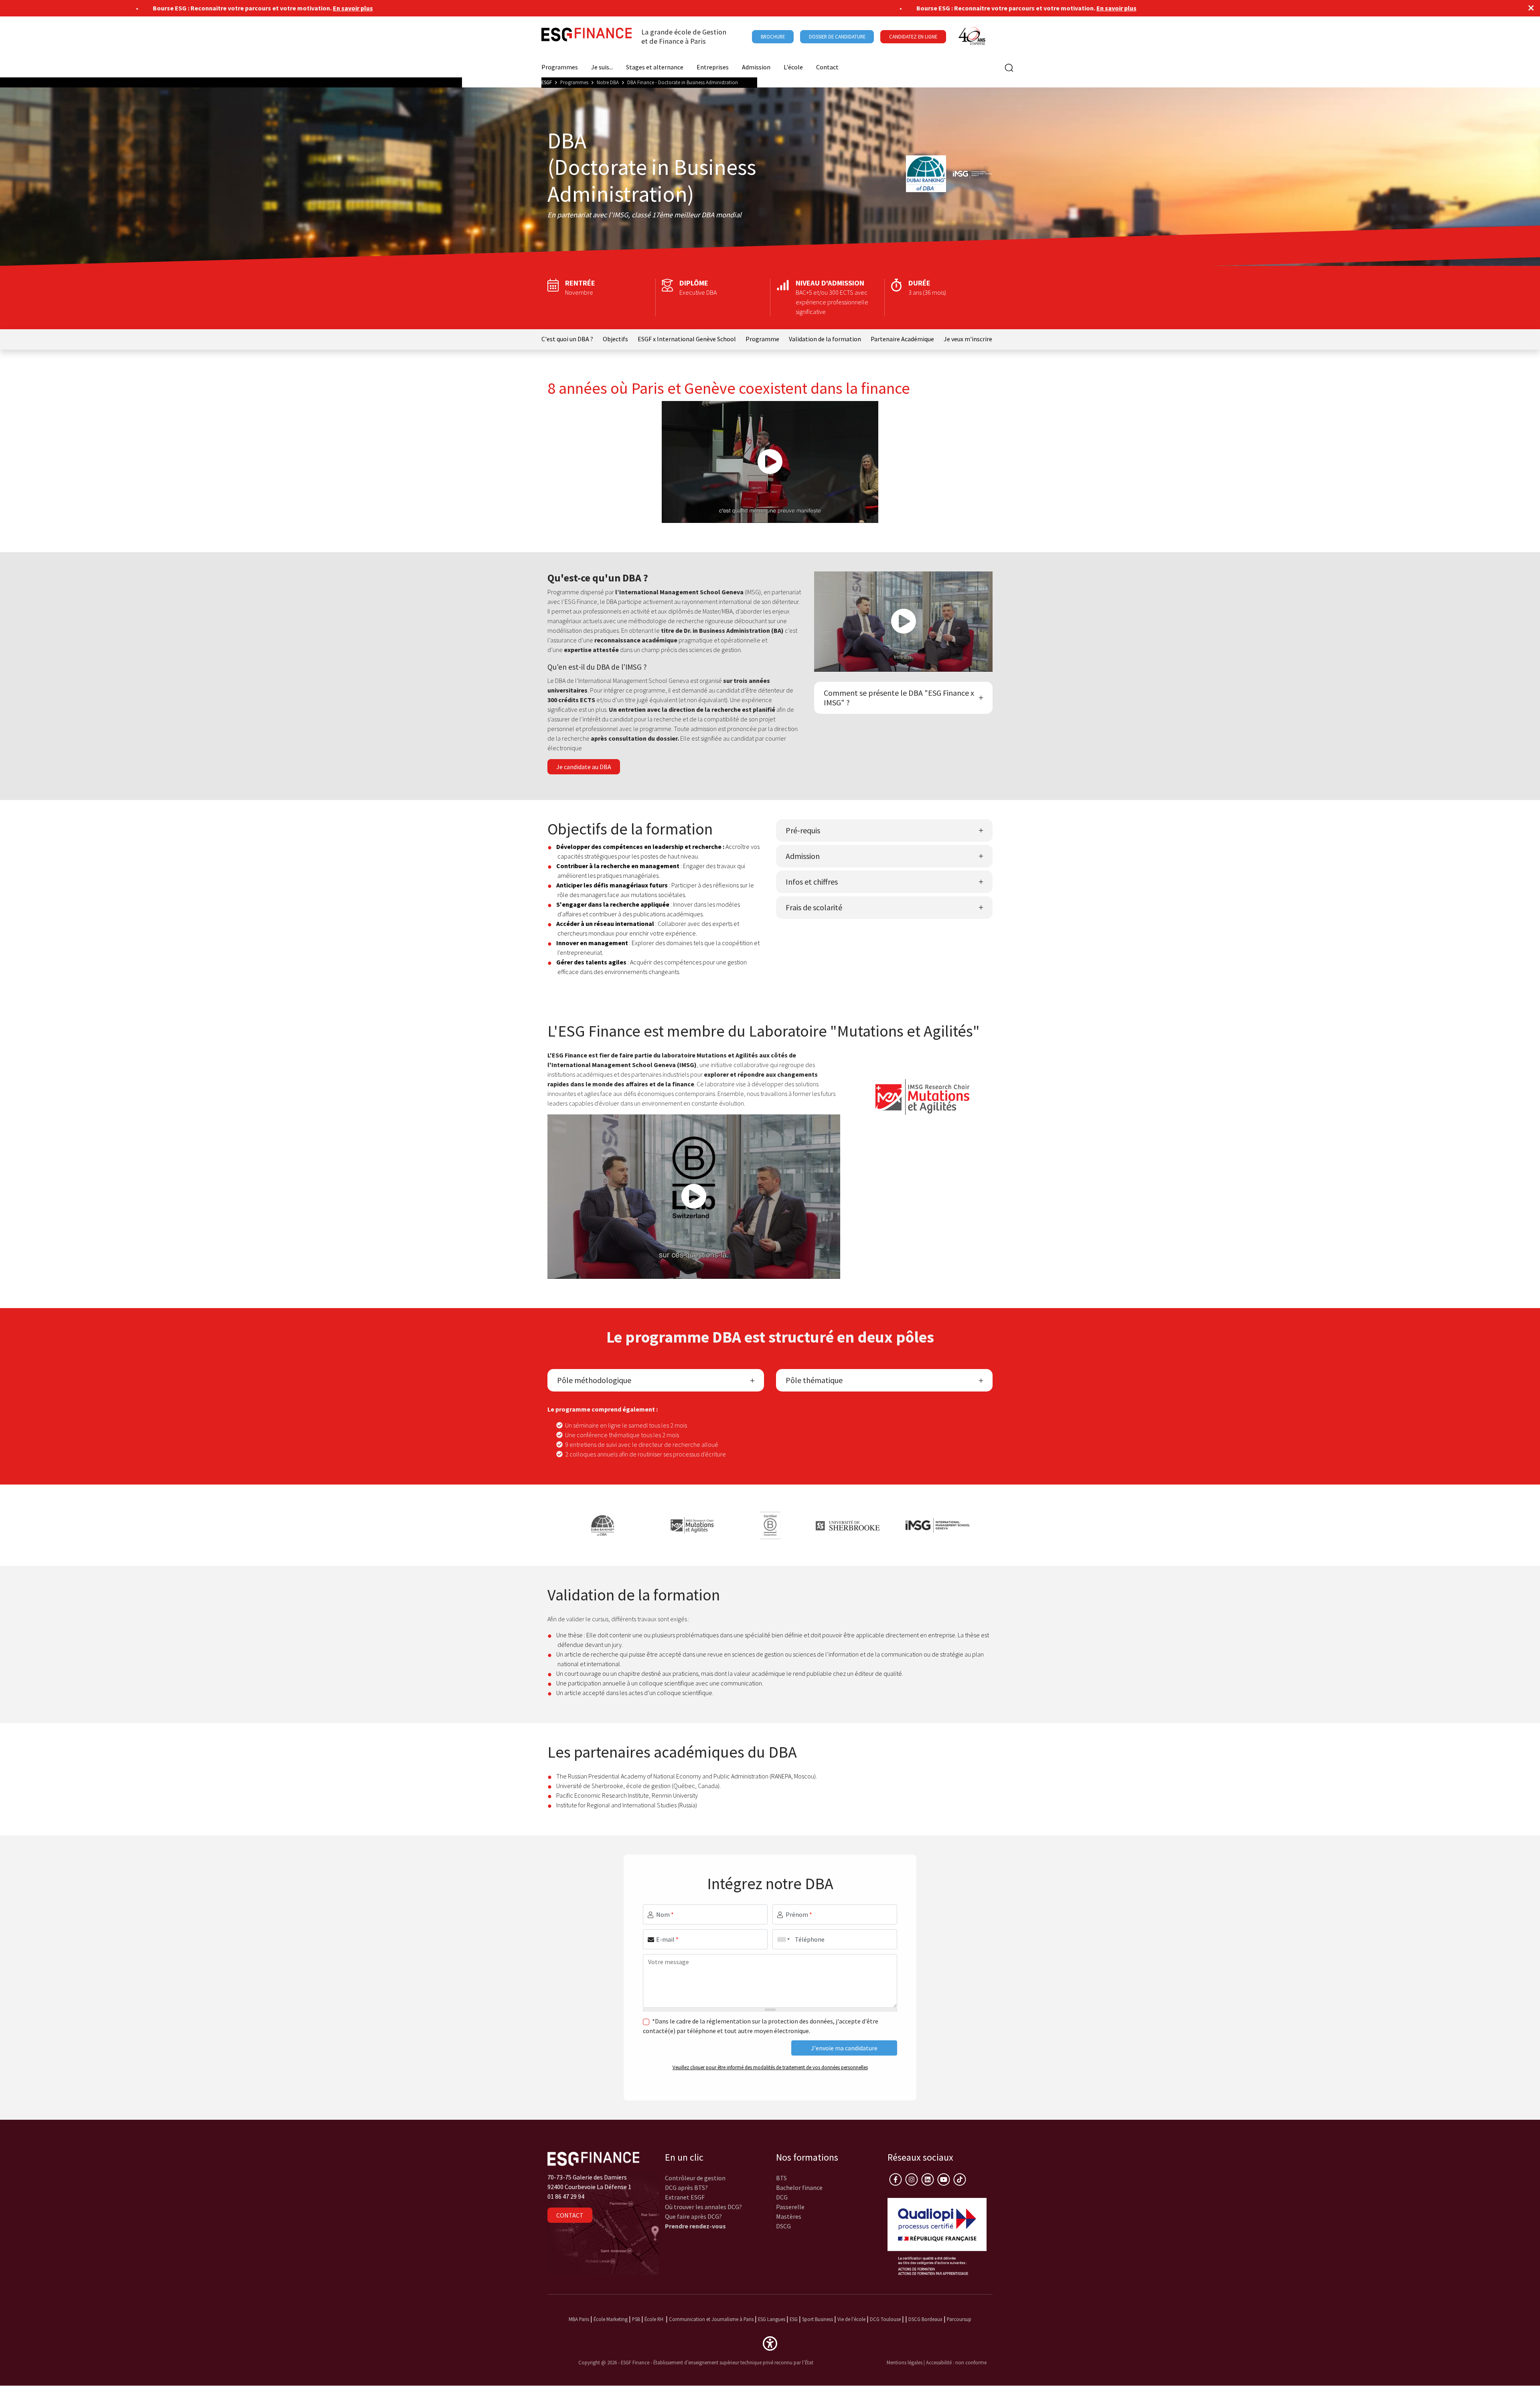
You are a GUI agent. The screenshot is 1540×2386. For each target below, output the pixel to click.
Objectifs (615, 339)
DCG (782, 2197)
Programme (762, 339)
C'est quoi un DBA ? (567, 339)
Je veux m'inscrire (968, 339)
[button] (770, 2343)
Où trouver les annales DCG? (703, 2207)
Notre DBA (608, 82)
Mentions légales (905, 2362)
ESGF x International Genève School (687, 339)
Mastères (789, 2216)
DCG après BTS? (686, 2188)
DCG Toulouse (885, 2319)
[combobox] (782, 1939)
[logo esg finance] (593, 2158)
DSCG (783, 2226)
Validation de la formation (825, 339)
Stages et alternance (655, 67)
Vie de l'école (851, 2319)
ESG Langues (772, 2319)
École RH (654, 2319)
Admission (756, 67)
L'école (793, 67)
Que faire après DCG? (693, 2216)
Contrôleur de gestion (695, 2178)
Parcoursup (959, 2319)
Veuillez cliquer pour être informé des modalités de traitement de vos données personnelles (770, 2067)
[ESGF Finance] (587, 36)
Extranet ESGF (685, 2197)
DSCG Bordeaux (925, 2319)
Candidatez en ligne (913, 36)
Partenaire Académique (902, 339)
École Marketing (611, 2319)
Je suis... (602, 67)
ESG (794, 2319)
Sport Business (818, 2319)
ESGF (547, 82)
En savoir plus (290, 8)
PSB (636, 2319)
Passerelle (790, 2207)
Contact (827, 67)
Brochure (773, 36)
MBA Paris (579, 2319)
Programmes (560, 67)
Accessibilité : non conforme (956, 2362)
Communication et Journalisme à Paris (711, 2319)
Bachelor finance (799, 2188)
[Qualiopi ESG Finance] (937, 2236)
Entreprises (713, 67)
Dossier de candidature (837, 36)
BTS (781, 2178)
